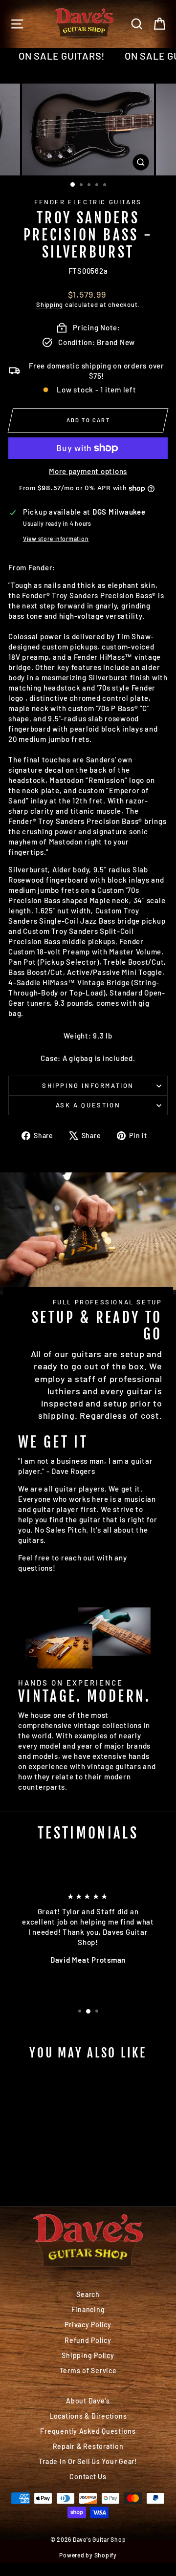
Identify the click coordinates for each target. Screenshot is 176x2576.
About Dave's (88, 2401)
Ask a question (88, 1105)
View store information (56, 539)
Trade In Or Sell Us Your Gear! (88, 2461)
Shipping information (88, 1085)
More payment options (88, 471)
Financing (88, 2309)
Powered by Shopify (88, 2555)
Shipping (50, 304)
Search (88, 2294)
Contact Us (88, 2477)
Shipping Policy (88, 2355)
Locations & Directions (88, 2416)
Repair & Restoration (88, 2446)
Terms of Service (88, 2370)
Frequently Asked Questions (88, 2431)
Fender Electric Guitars (88, 202)
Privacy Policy (88, 2325)
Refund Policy (88, 2340)
